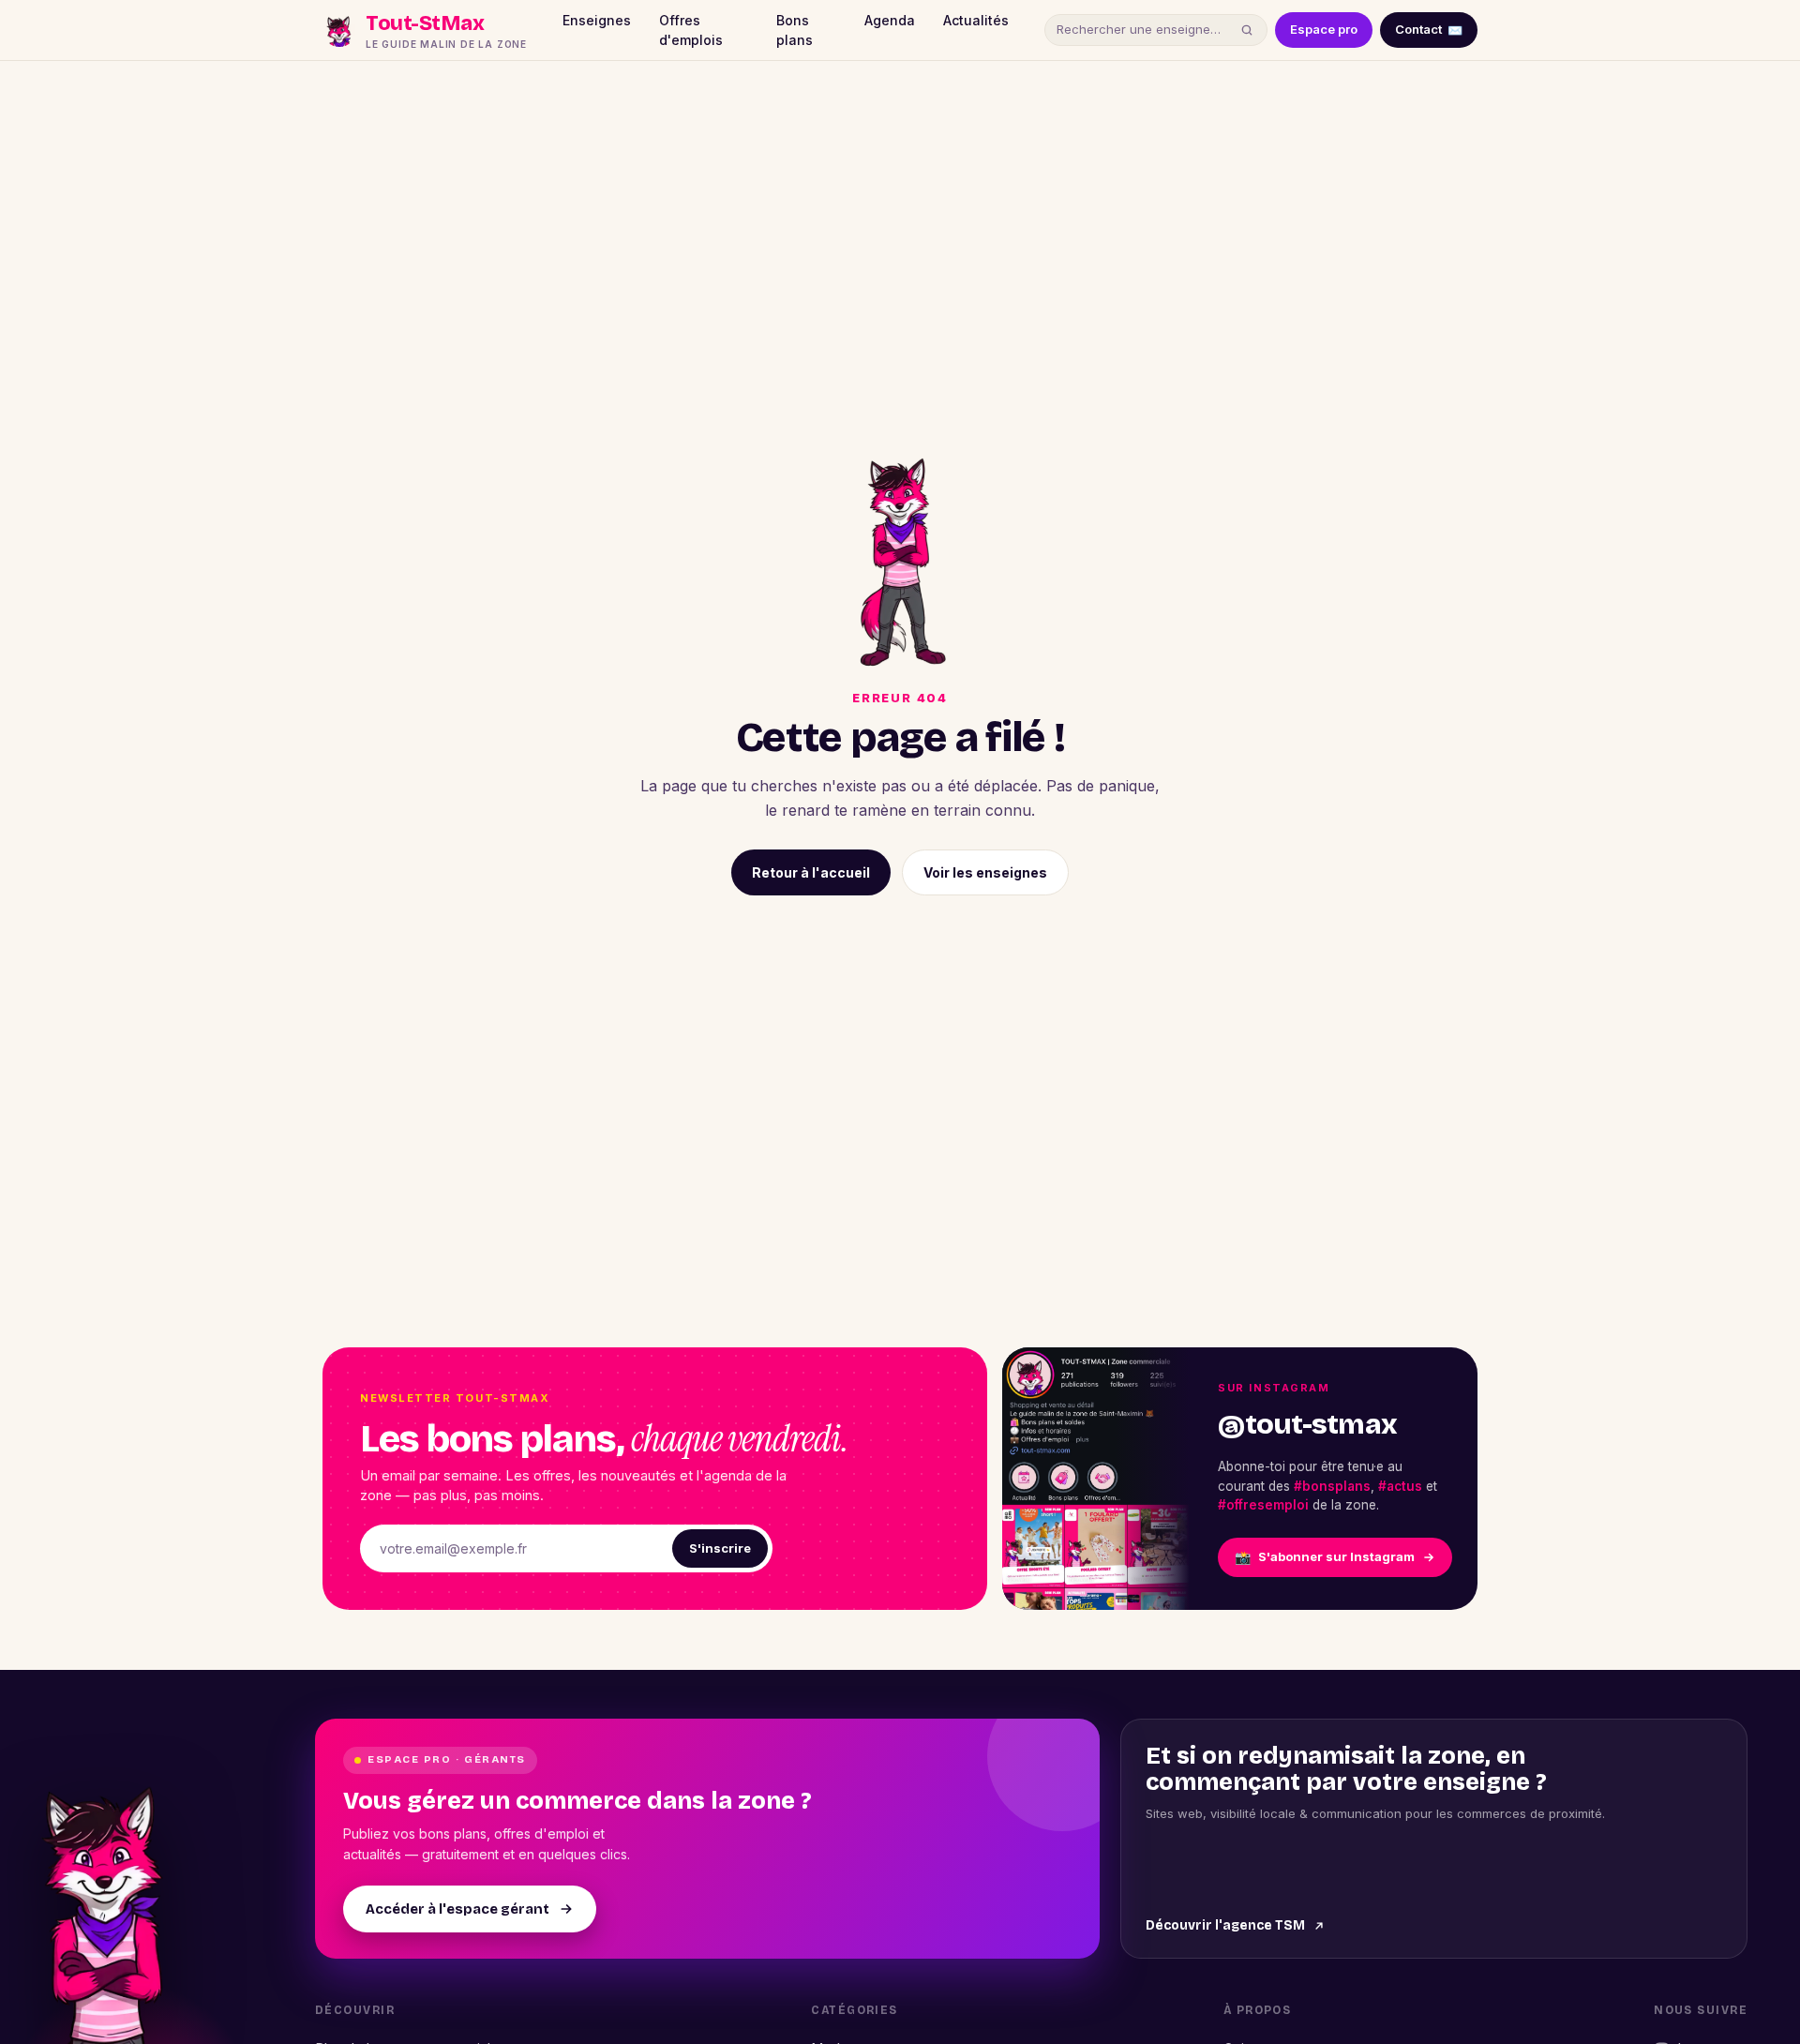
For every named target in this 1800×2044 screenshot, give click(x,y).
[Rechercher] (1247, 30)
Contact (1429, 29)
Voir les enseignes (985, 872)
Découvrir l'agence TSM (1225, 1925)
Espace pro (1324, 29)
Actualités (976, 20)
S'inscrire (720, 1548)
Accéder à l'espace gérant (457, 1909)
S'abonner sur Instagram (1325, 1557)
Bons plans (795, 30)
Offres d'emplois (691, 30)
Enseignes (597, 20)
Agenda (890, 20)
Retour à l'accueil (811, 872)
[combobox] (1145, 30)
